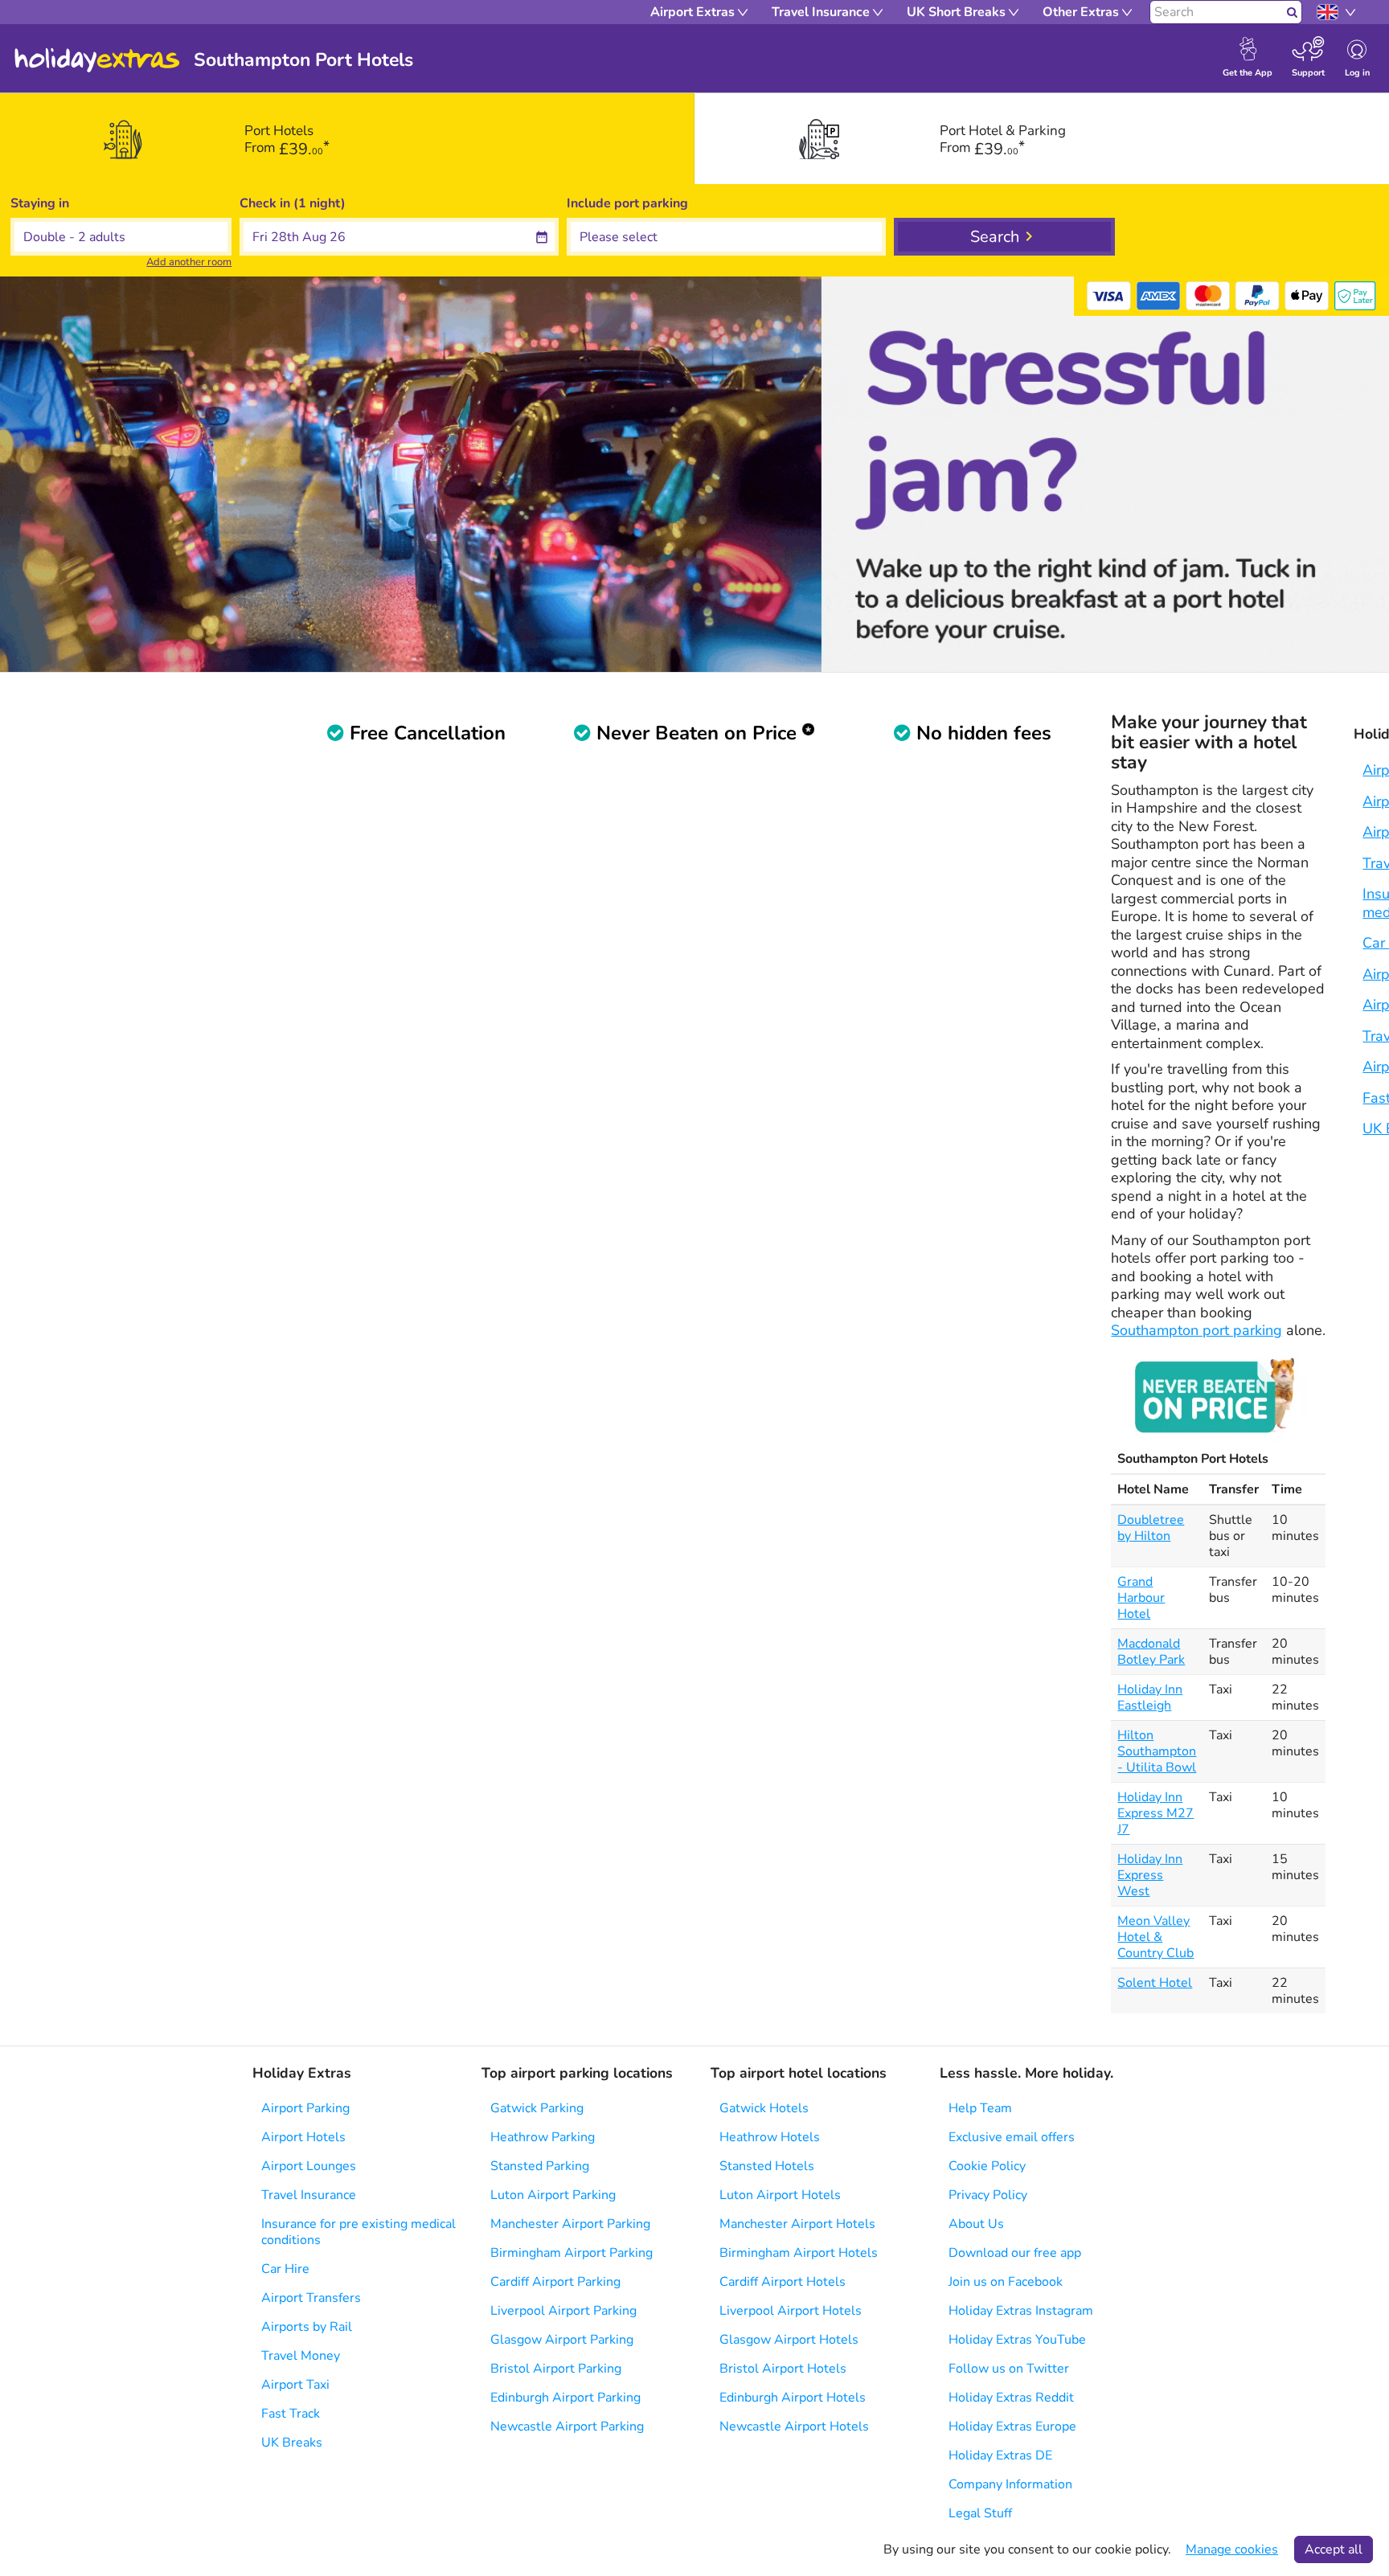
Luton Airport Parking (553, 2195)
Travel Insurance (309, 2195)
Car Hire (285, 2269)
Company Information (1010, 2484)
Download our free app (1015, 2253)
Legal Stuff (980, 2513)
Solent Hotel (1155, 1983)
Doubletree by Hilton (1151, 1528)
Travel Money (301, 2356)
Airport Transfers (311, 2298)
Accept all (1334, 2549)
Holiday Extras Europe (1012, 2427)
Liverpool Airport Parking (563, 2311)
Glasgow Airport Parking (562, 2340)
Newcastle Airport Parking (567, 2427)
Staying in (40, 203)
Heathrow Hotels (770, 2137)
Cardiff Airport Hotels (783, 2282)
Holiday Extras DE (1000, 2455)
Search (995, 237)
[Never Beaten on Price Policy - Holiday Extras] (808, 733)
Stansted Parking (540, 2166)
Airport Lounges (309, 2166)
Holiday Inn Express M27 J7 (1155, 1813)
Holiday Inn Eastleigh (1150, 1698)
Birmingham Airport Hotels (799, 2253)
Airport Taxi (295, 2385)
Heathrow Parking (543, 2137)
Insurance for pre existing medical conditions (359, 2232)
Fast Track (291, 2414)
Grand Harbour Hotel (1141, 1598)
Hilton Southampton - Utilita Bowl (1157, 1751)
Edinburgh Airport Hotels (793, 2398)
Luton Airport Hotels (780, 2195)
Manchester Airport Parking (570, 2224)
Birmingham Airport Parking (572, 2253)
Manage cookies (1232, 2549)
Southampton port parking (1196, 1330)
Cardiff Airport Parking (555, 2282)
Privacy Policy (988, 2195)
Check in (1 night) (293, 203)
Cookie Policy (987, 2166)
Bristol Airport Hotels (783, 2369)
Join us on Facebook (1006, 2282)
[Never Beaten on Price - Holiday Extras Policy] (1219, 1394)
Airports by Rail (307, 2327)
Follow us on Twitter (1009, 2369)
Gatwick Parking (537, 2108)
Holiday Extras (97, 60)
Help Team (980, 2108)
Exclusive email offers (1012, 2137)
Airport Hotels (303, 2137)
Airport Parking (305, 2108)
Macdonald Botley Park (1151, 1652)
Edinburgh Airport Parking (565, 2398)
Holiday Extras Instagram (1021, 2311)
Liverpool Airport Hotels (791, 2311)
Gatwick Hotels (764, 2108)
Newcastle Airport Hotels (794, 2427)
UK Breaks (292, 2443)
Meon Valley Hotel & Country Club (1155, 1937)
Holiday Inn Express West (1150, 1875)
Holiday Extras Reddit (1011, 2398)
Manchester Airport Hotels (797, 2224)
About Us (976, 2224)
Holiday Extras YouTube (1017, 2340)
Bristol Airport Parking (556, 2369)
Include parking (627, 203)
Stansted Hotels (767, 2166)
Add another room (189, 262)
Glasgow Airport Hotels (789, 2340)
